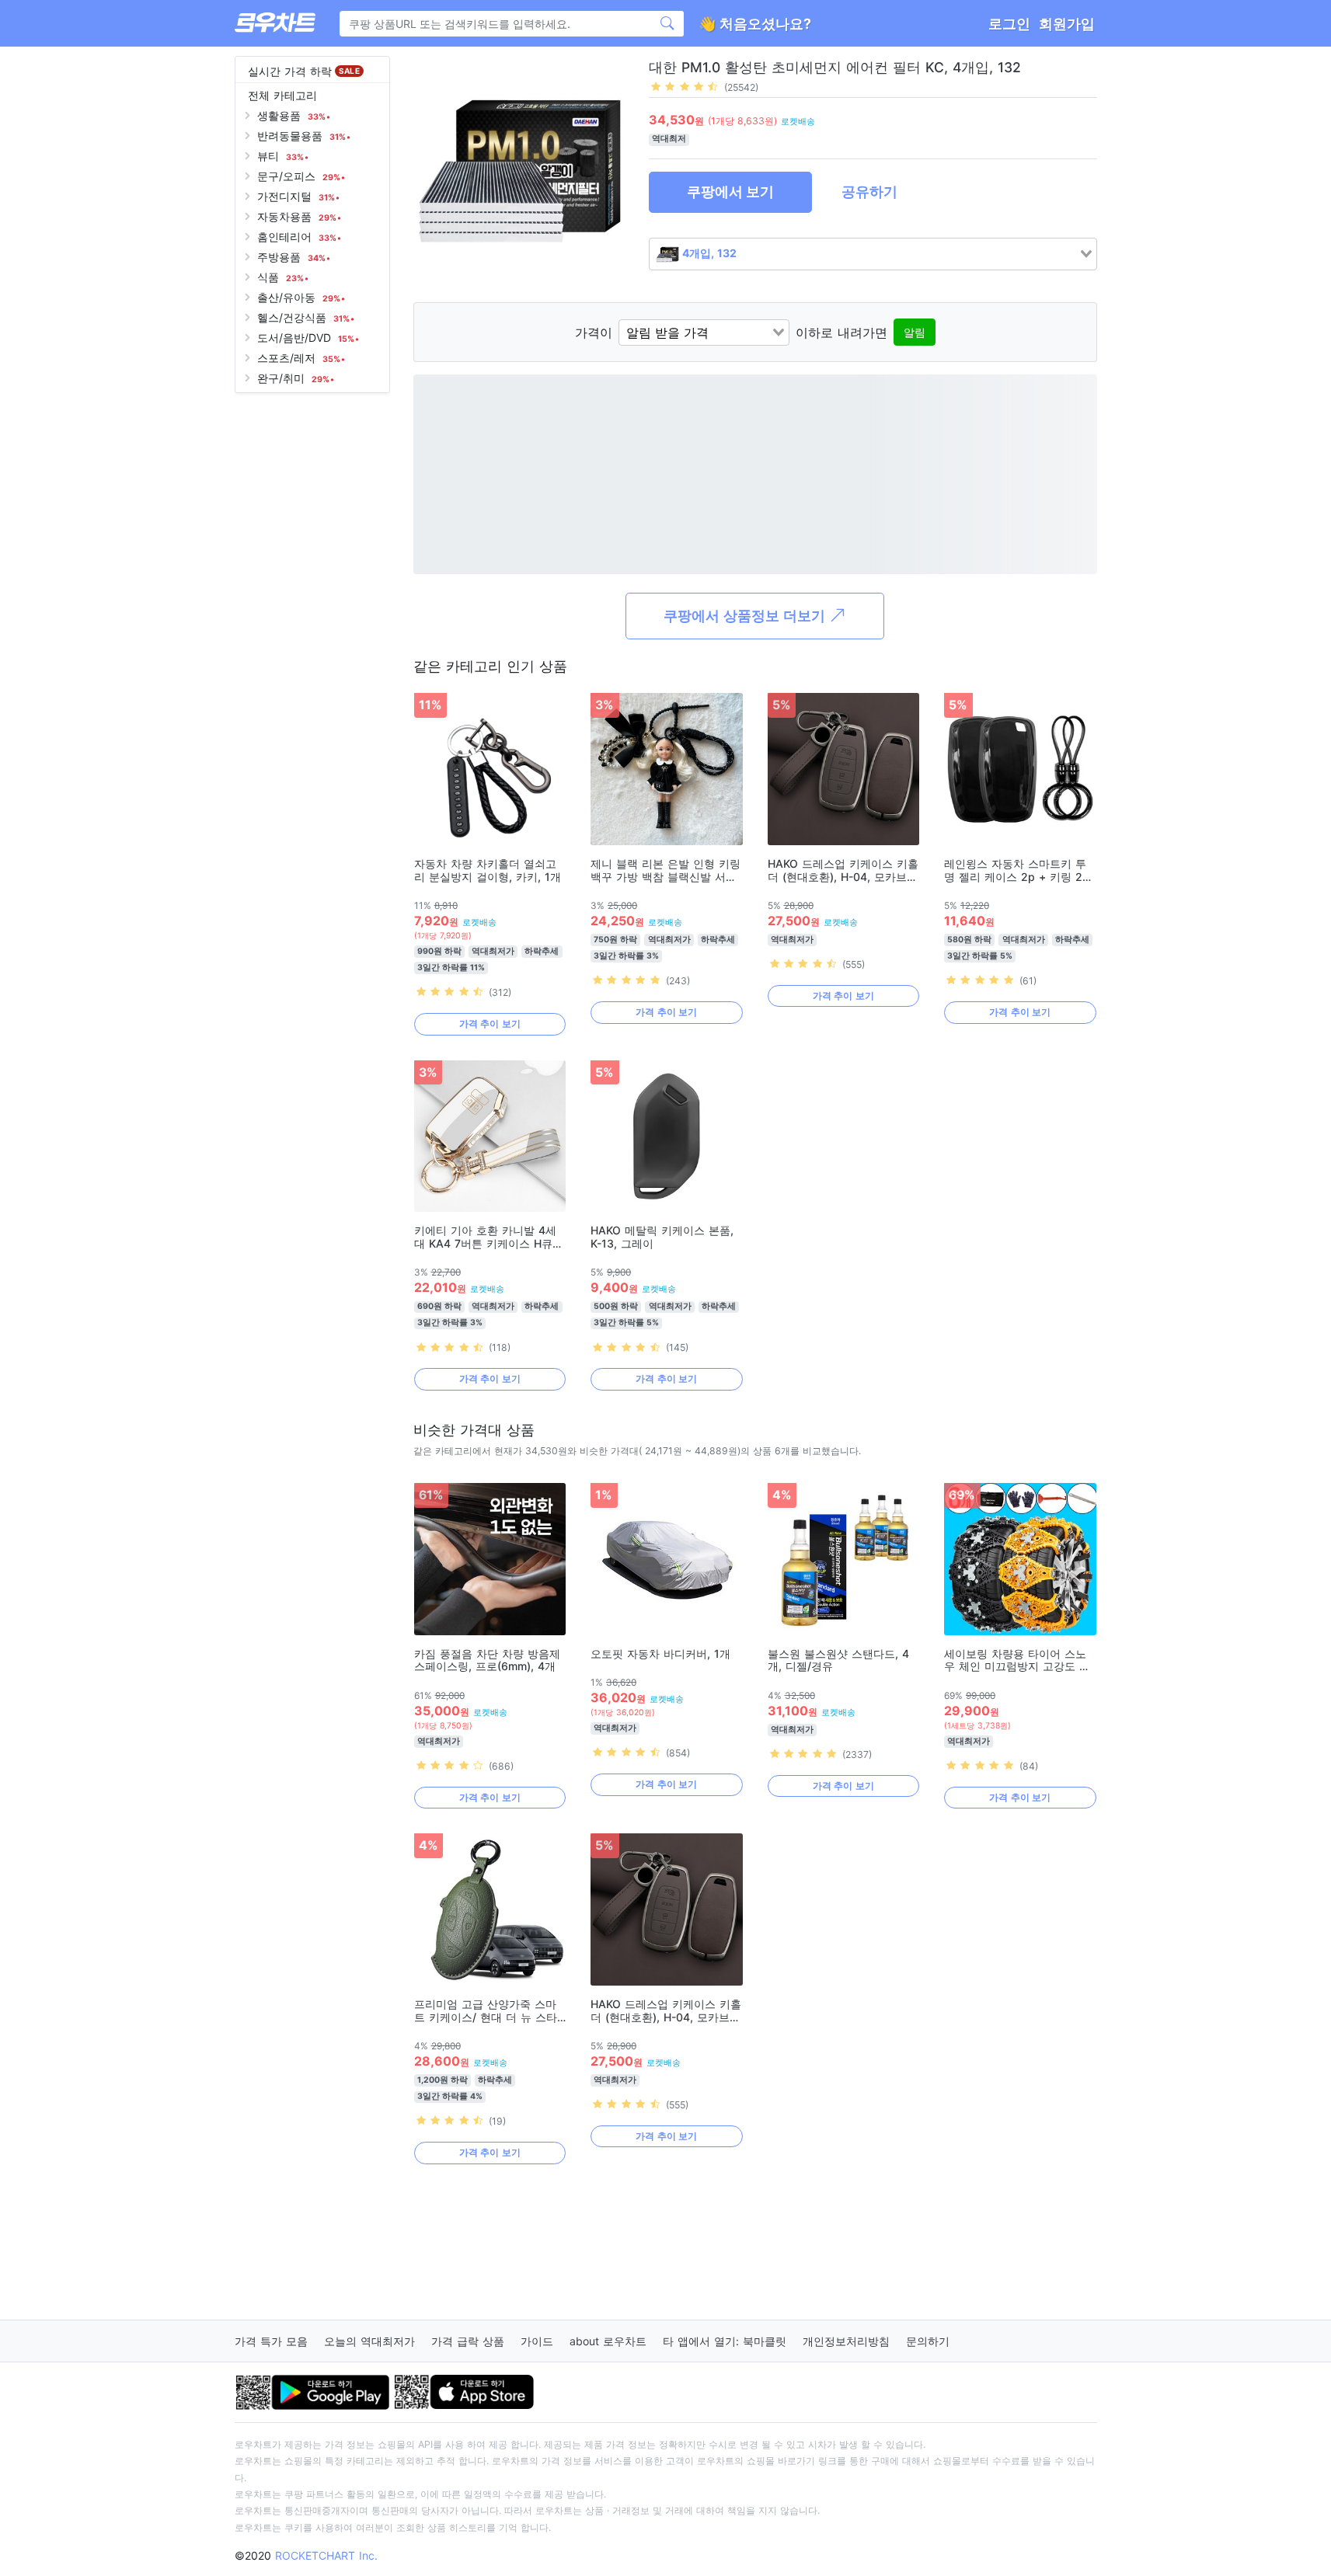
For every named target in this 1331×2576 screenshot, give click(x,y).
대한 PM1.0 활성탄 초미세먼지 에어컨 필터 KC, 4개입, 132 (835, 67)
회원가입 (1067, 24)
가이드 (537, 2341)
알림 (915, 332)
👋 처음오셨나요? (755, 24)
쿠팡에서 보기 (730, 191)
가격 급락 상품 (468, 2341)
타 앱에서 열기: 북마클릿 (725, 2341)
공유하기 (869, 191)
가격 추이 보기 (490, 1023)
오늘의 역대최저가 (369, 2341)
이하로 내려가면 (841, 332)
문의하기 (928, 2341)
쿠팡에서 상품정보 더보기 (746, 616)
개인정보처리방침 (846, 2341)
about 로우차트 (608, 2341)
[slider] (685, 86)
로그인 (1009, 24)
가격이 (594, 332)
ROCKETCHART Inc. (326, 2555)
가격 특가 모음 (271, 2341)
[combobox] (873, 254)
